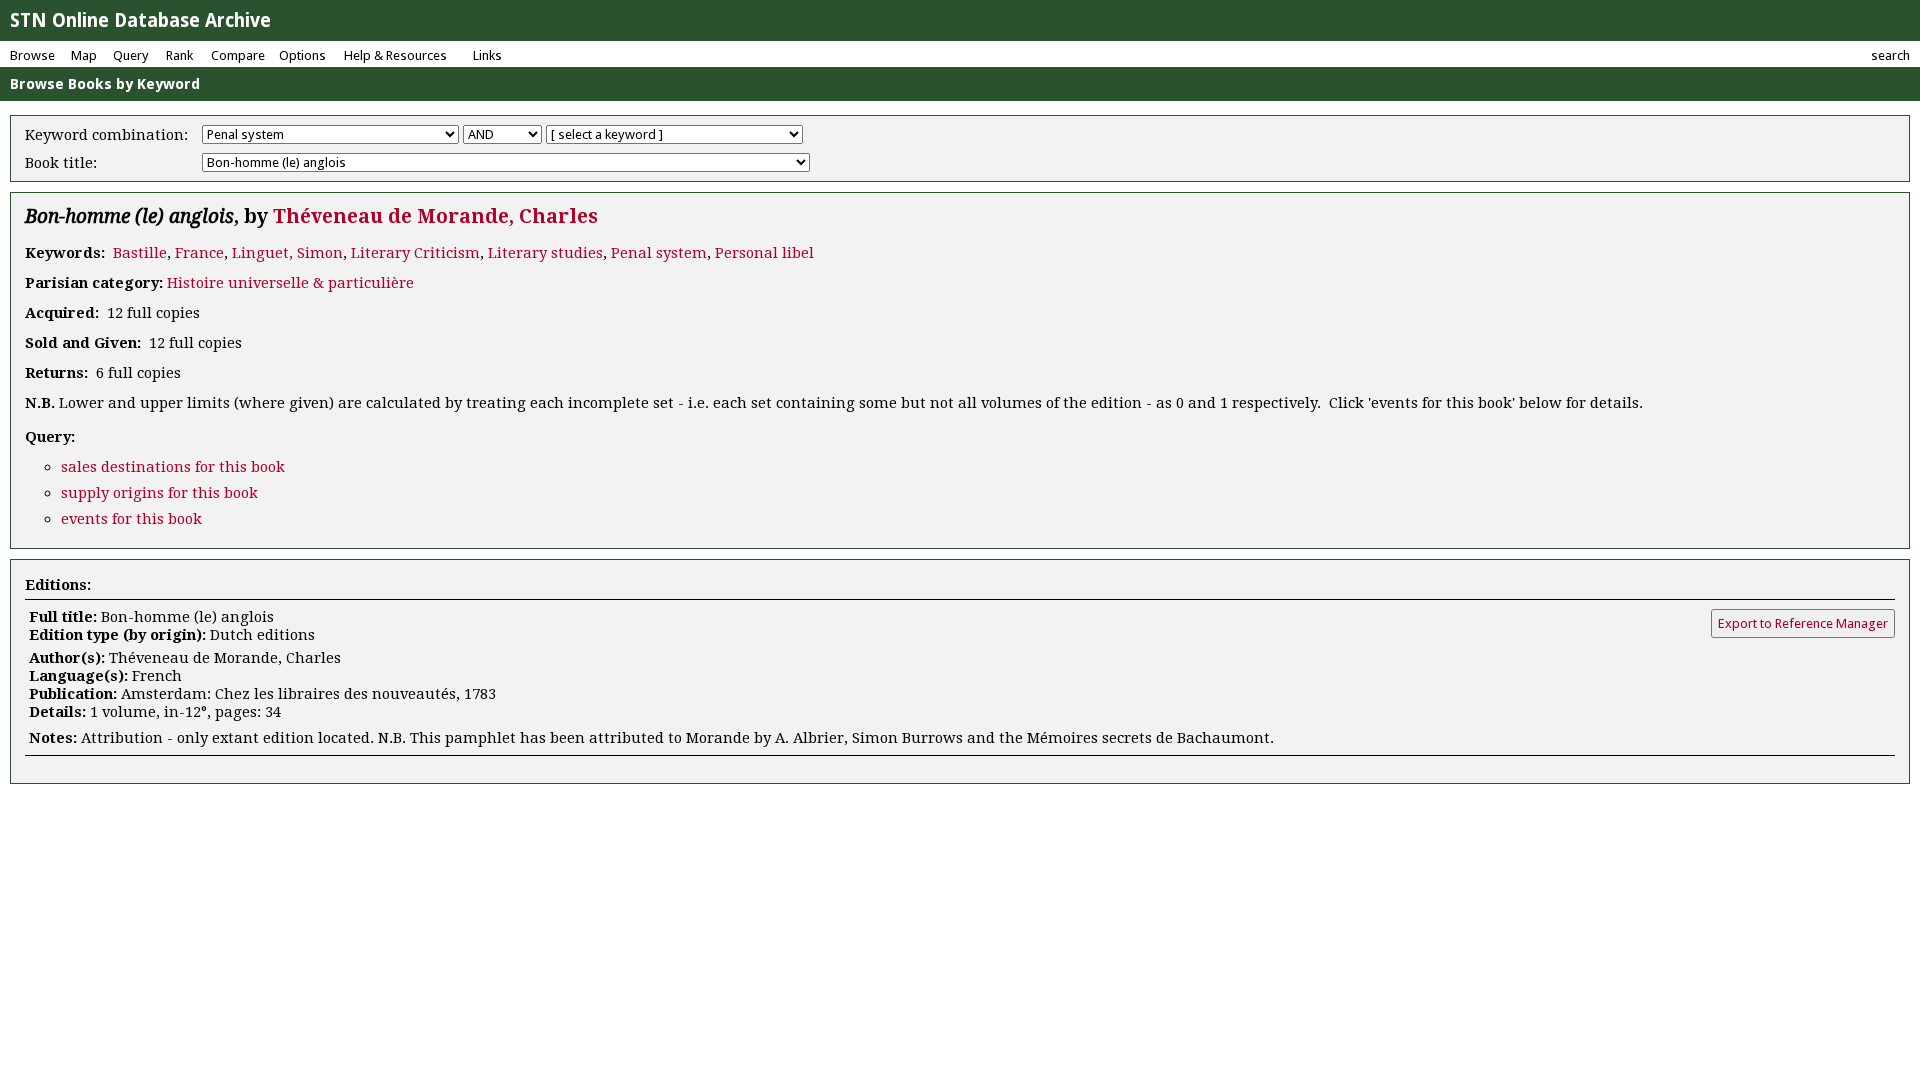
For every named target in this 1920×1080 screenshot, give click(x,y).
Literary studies (545, 253)
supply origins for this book (159, 493)
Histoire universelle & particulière (290, 283)
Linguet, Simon (287, 253)
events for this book (131, 519)
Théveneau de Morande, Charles (435, 216)
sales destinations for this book (173, 467)
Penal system (659, 253)
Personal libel (764, 253)
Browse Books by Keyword (105, 84)
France (199, 253)
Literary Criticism (415, 253)
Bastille (140, 253)
